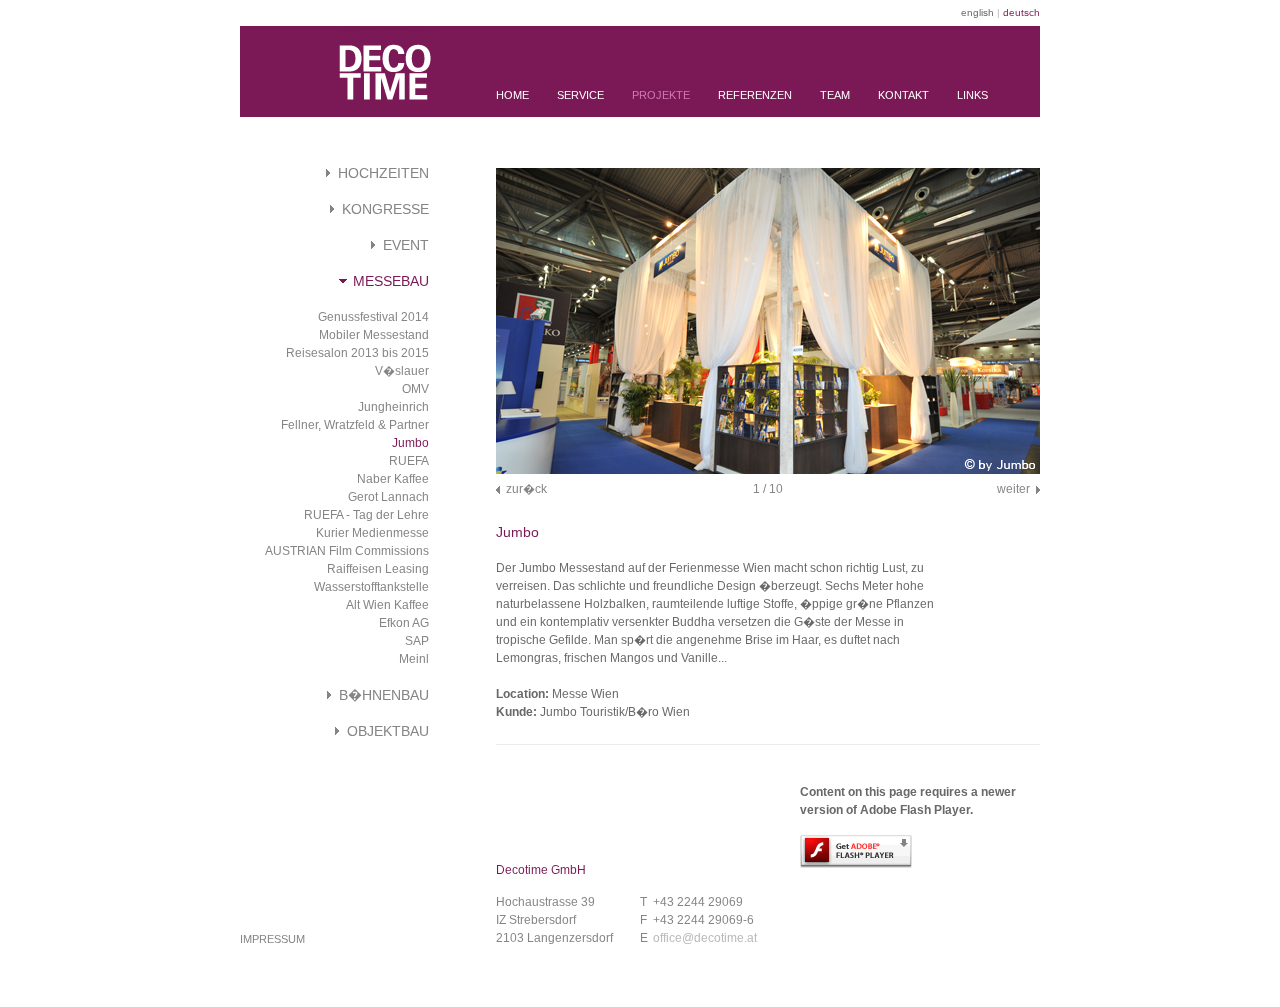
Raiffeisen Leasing (378, 569)
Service (580, 95)
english (977, 12)
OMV (415, 389)
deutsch (1021, 12)
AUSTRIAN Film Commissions (347, 551)
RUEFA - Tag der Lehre (366, 515)
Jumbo (410, 443)
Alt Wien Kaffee (387, 605)
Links (972, 95)
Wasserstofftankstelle (371, 587)
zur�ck (526, 489)
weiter (1013, 489)
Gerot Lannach (388, 497)
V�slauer (402, 371)
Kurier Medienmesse (372, 533)
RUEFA (409, 461)
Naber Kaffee (393, 479)
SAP (417, 641)
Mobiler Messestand (374, 335)
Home (512, 95)
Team (835, 95)
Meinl (414, 659)
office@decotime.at (705, 938)
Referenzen (755, 95)
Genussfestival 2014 (373, 317)
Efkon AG (404, 623)
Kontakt (903, 95)
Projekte (661, 95)
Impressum (272, 939)
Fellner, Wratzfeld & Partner (355, 425)
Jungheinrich (393, 407)
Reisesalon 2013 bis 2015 (357, 353)
